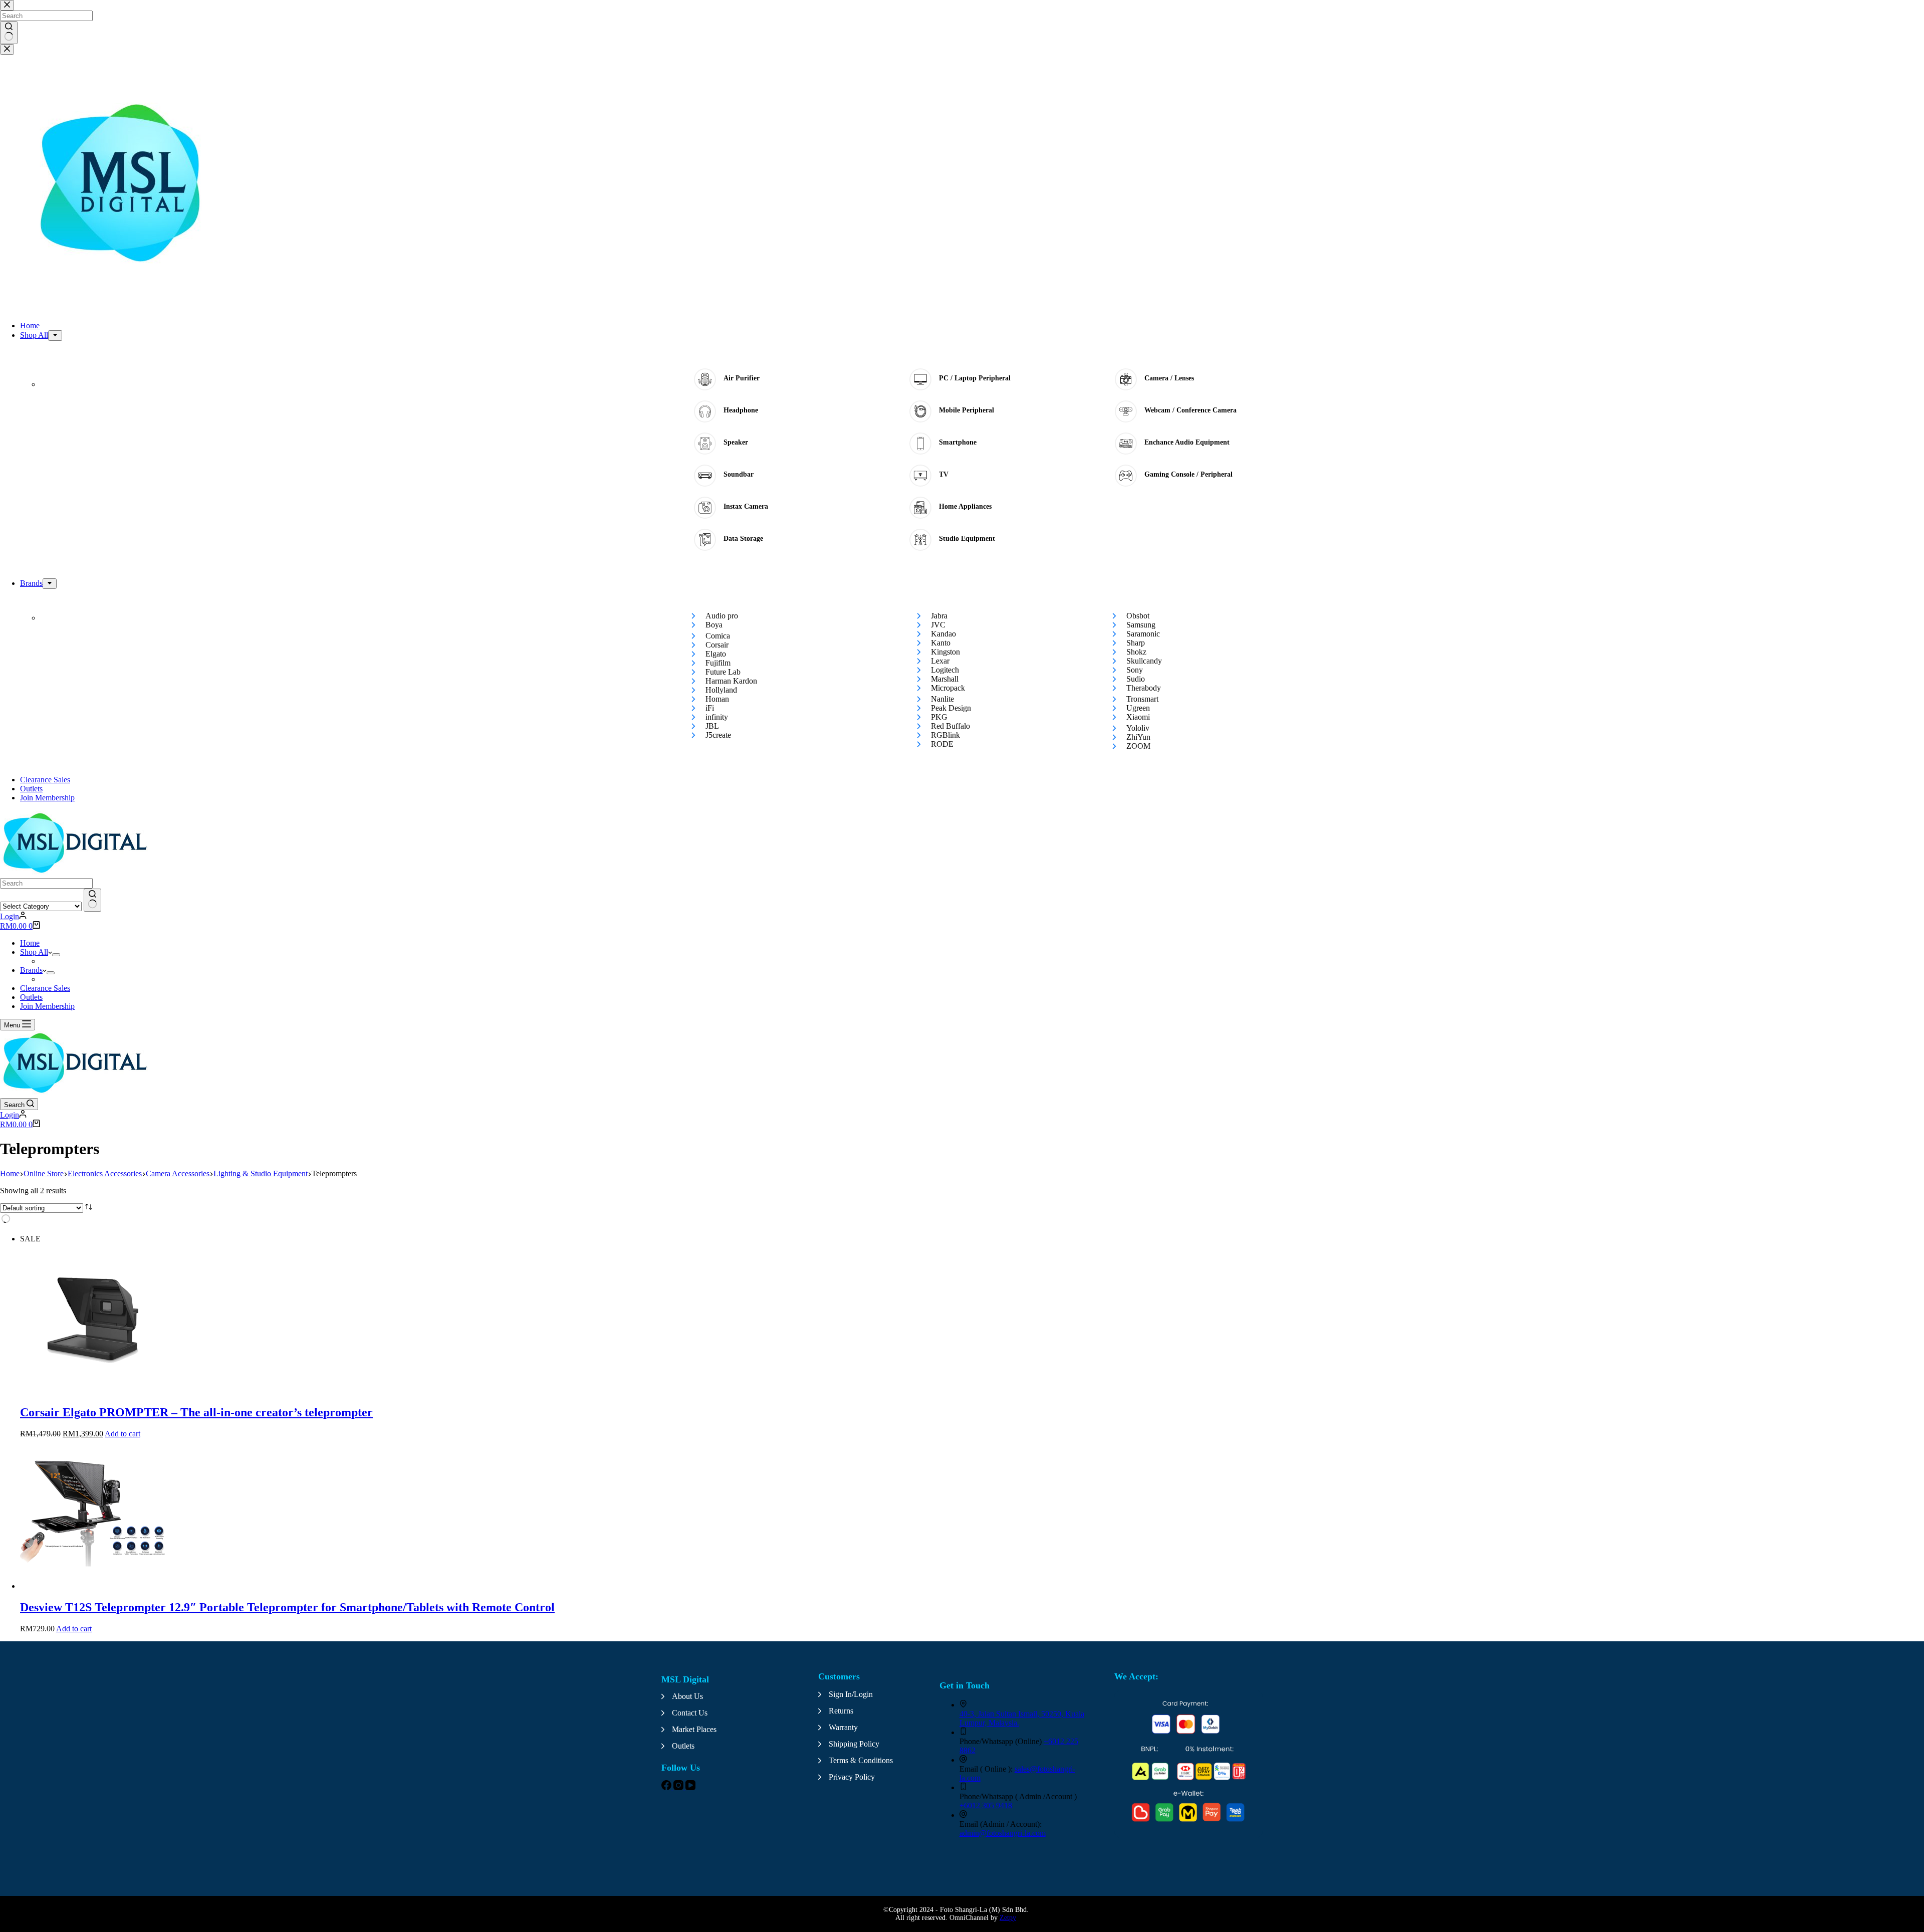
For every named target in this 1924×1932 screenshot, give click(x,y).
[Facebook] (667, 1787)
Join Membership (47, 1006)
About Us (687, 1696)
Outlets (31, 997)
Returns (841, 1711)
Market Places (694, 1729)
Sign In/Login (851, 1694)
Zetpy (1008, 1918)
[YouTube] (690, 1787)
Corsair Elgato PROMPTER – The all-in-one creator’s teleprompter (196, 1412)
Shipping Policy (854, 1744)
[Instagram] (679, 1787)
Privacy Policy (852, 1777)
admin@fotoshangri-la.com (1003, 1833)
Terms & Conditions (861, 1760)
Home (30, 943)
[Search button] (92, 900)
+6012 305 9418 (986, 1805)
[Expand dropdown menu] (56, 955)
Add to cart (123, 1434)
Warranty (843, 1727)
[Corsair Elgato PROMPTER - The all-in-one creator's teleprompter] (95, 1391)
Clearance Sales (45, 988)
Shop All (34, 952)
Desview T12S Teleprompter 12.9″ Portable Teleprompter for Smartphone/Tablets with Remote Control (287, 1607)
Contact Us (690, 1713)
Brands (31, 970)
